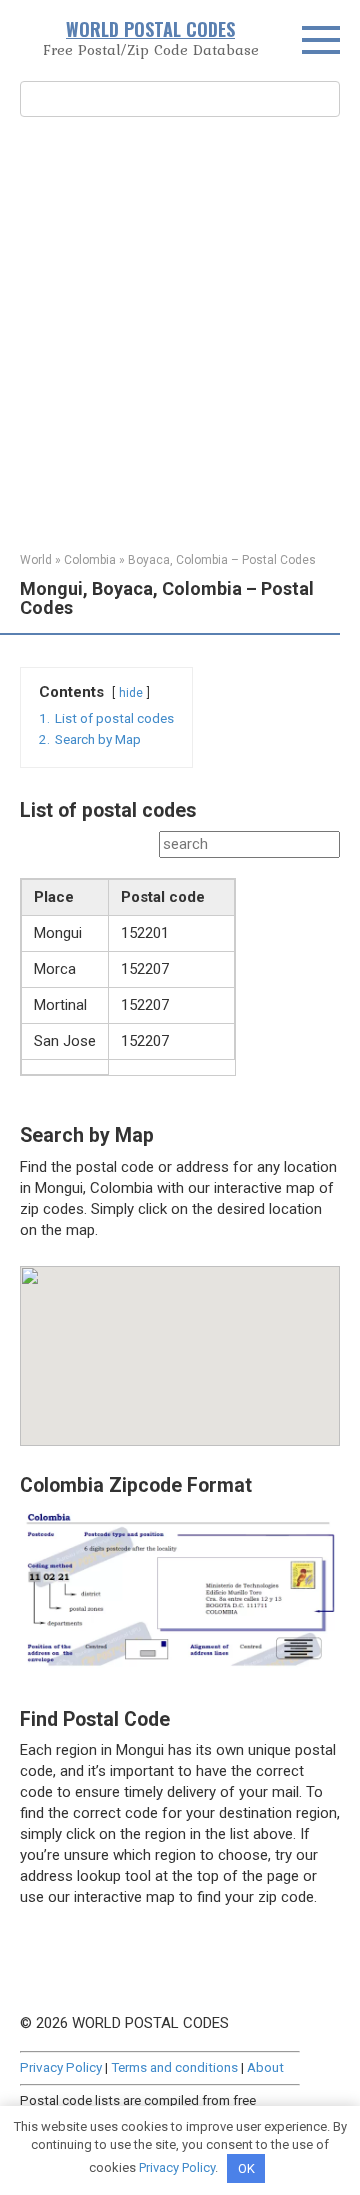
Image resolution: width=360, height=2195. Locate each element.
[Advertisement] (180, 332)
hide (131, 693)
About (265, 2067)
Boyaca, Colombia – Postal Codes (222, 560)
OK (246, 2168)
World (36, 560)
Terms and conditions (174, 2067)
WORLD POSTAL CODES (150, 29)
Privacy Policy (61, 2067)
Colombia (90, 560)
